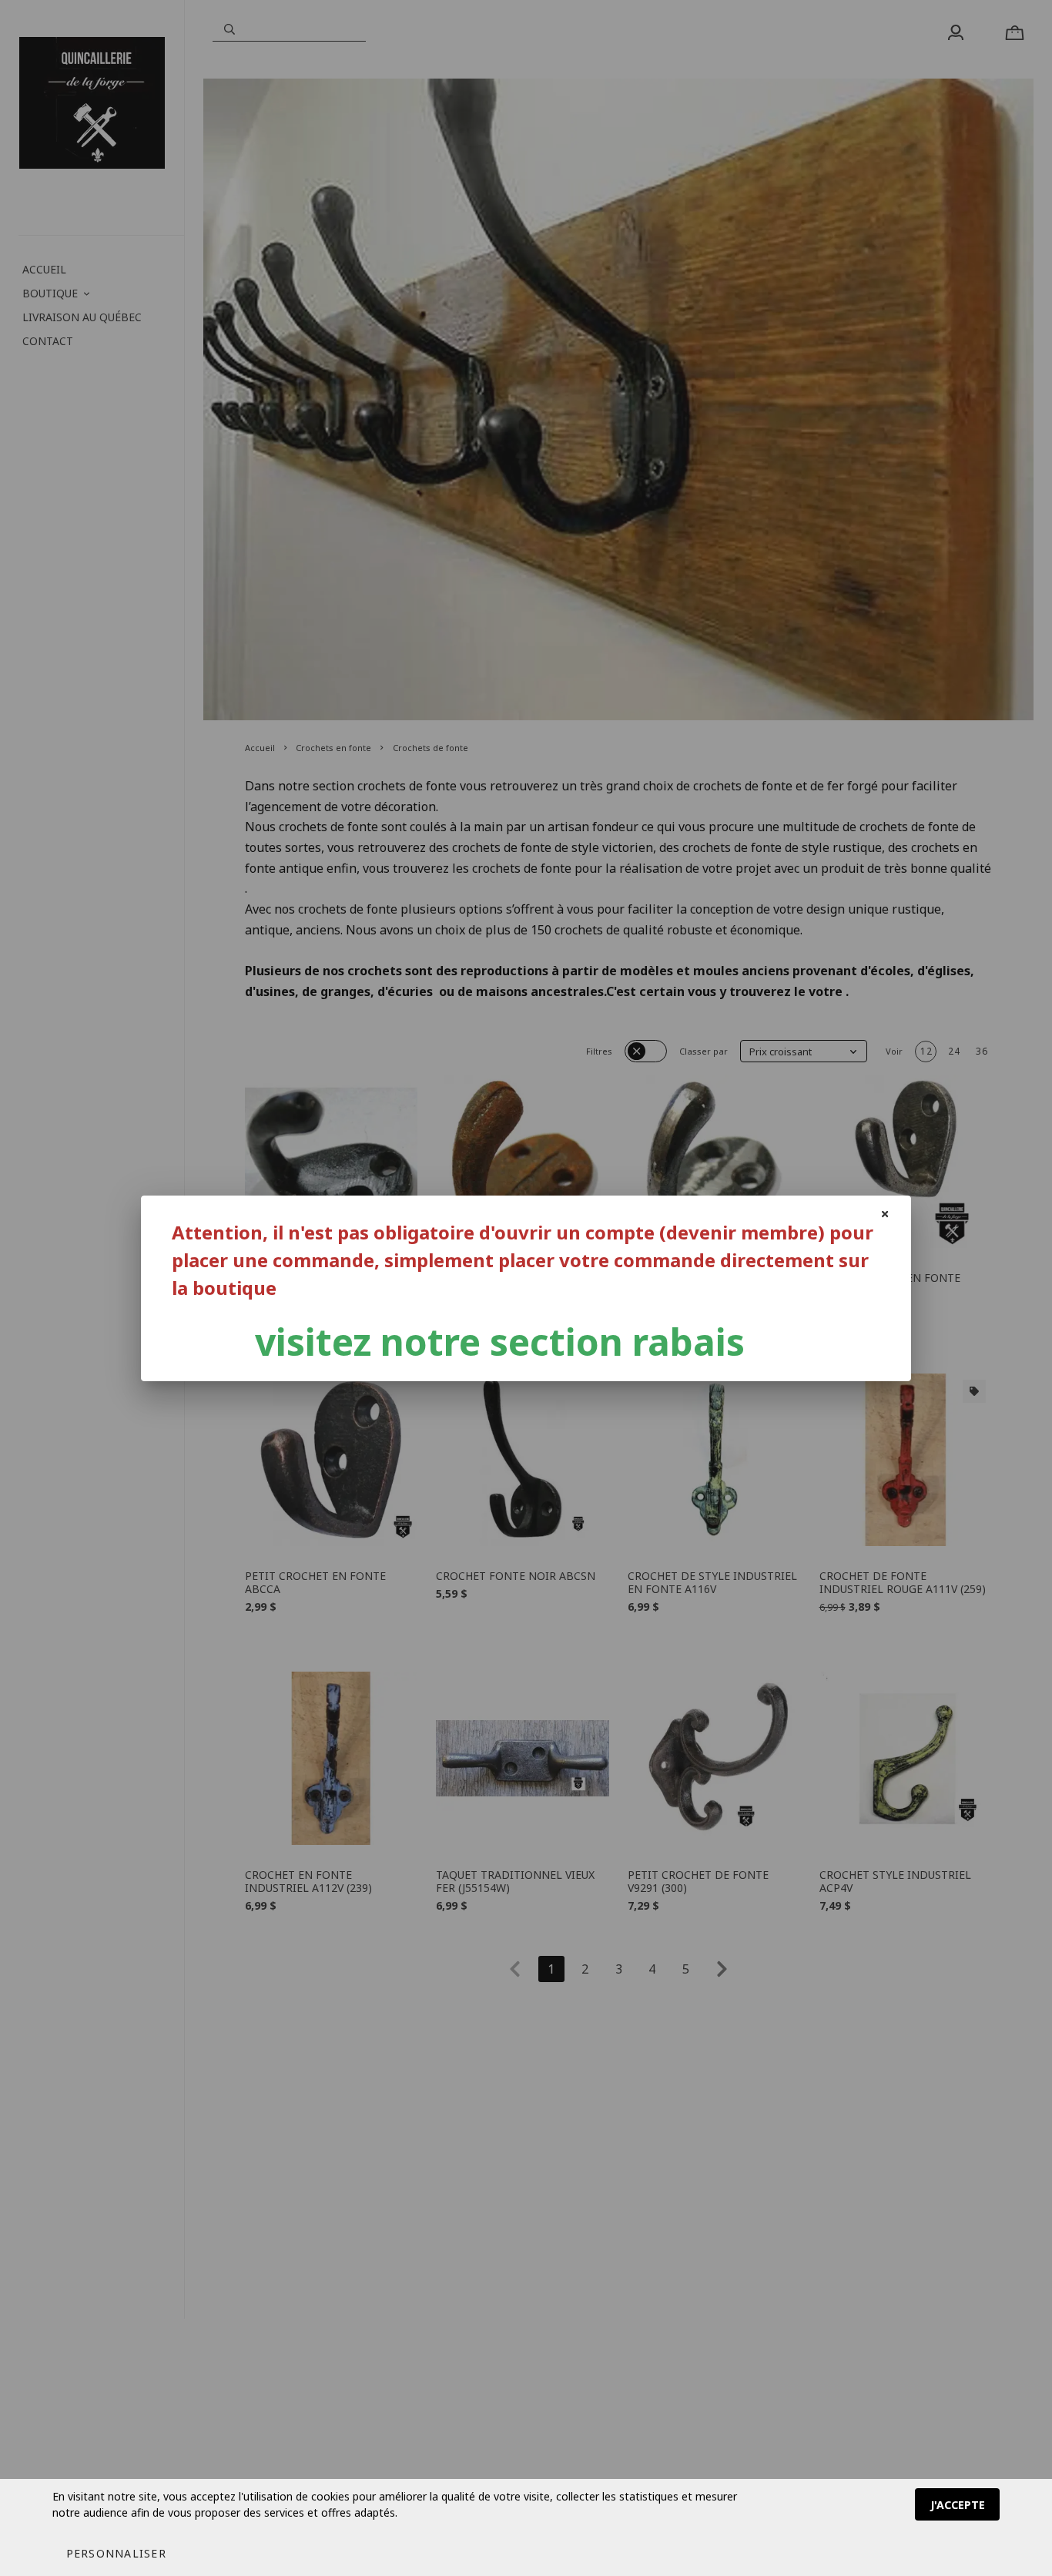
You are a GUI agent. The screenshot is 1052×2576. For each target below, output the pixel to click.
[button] (116, 2553)
